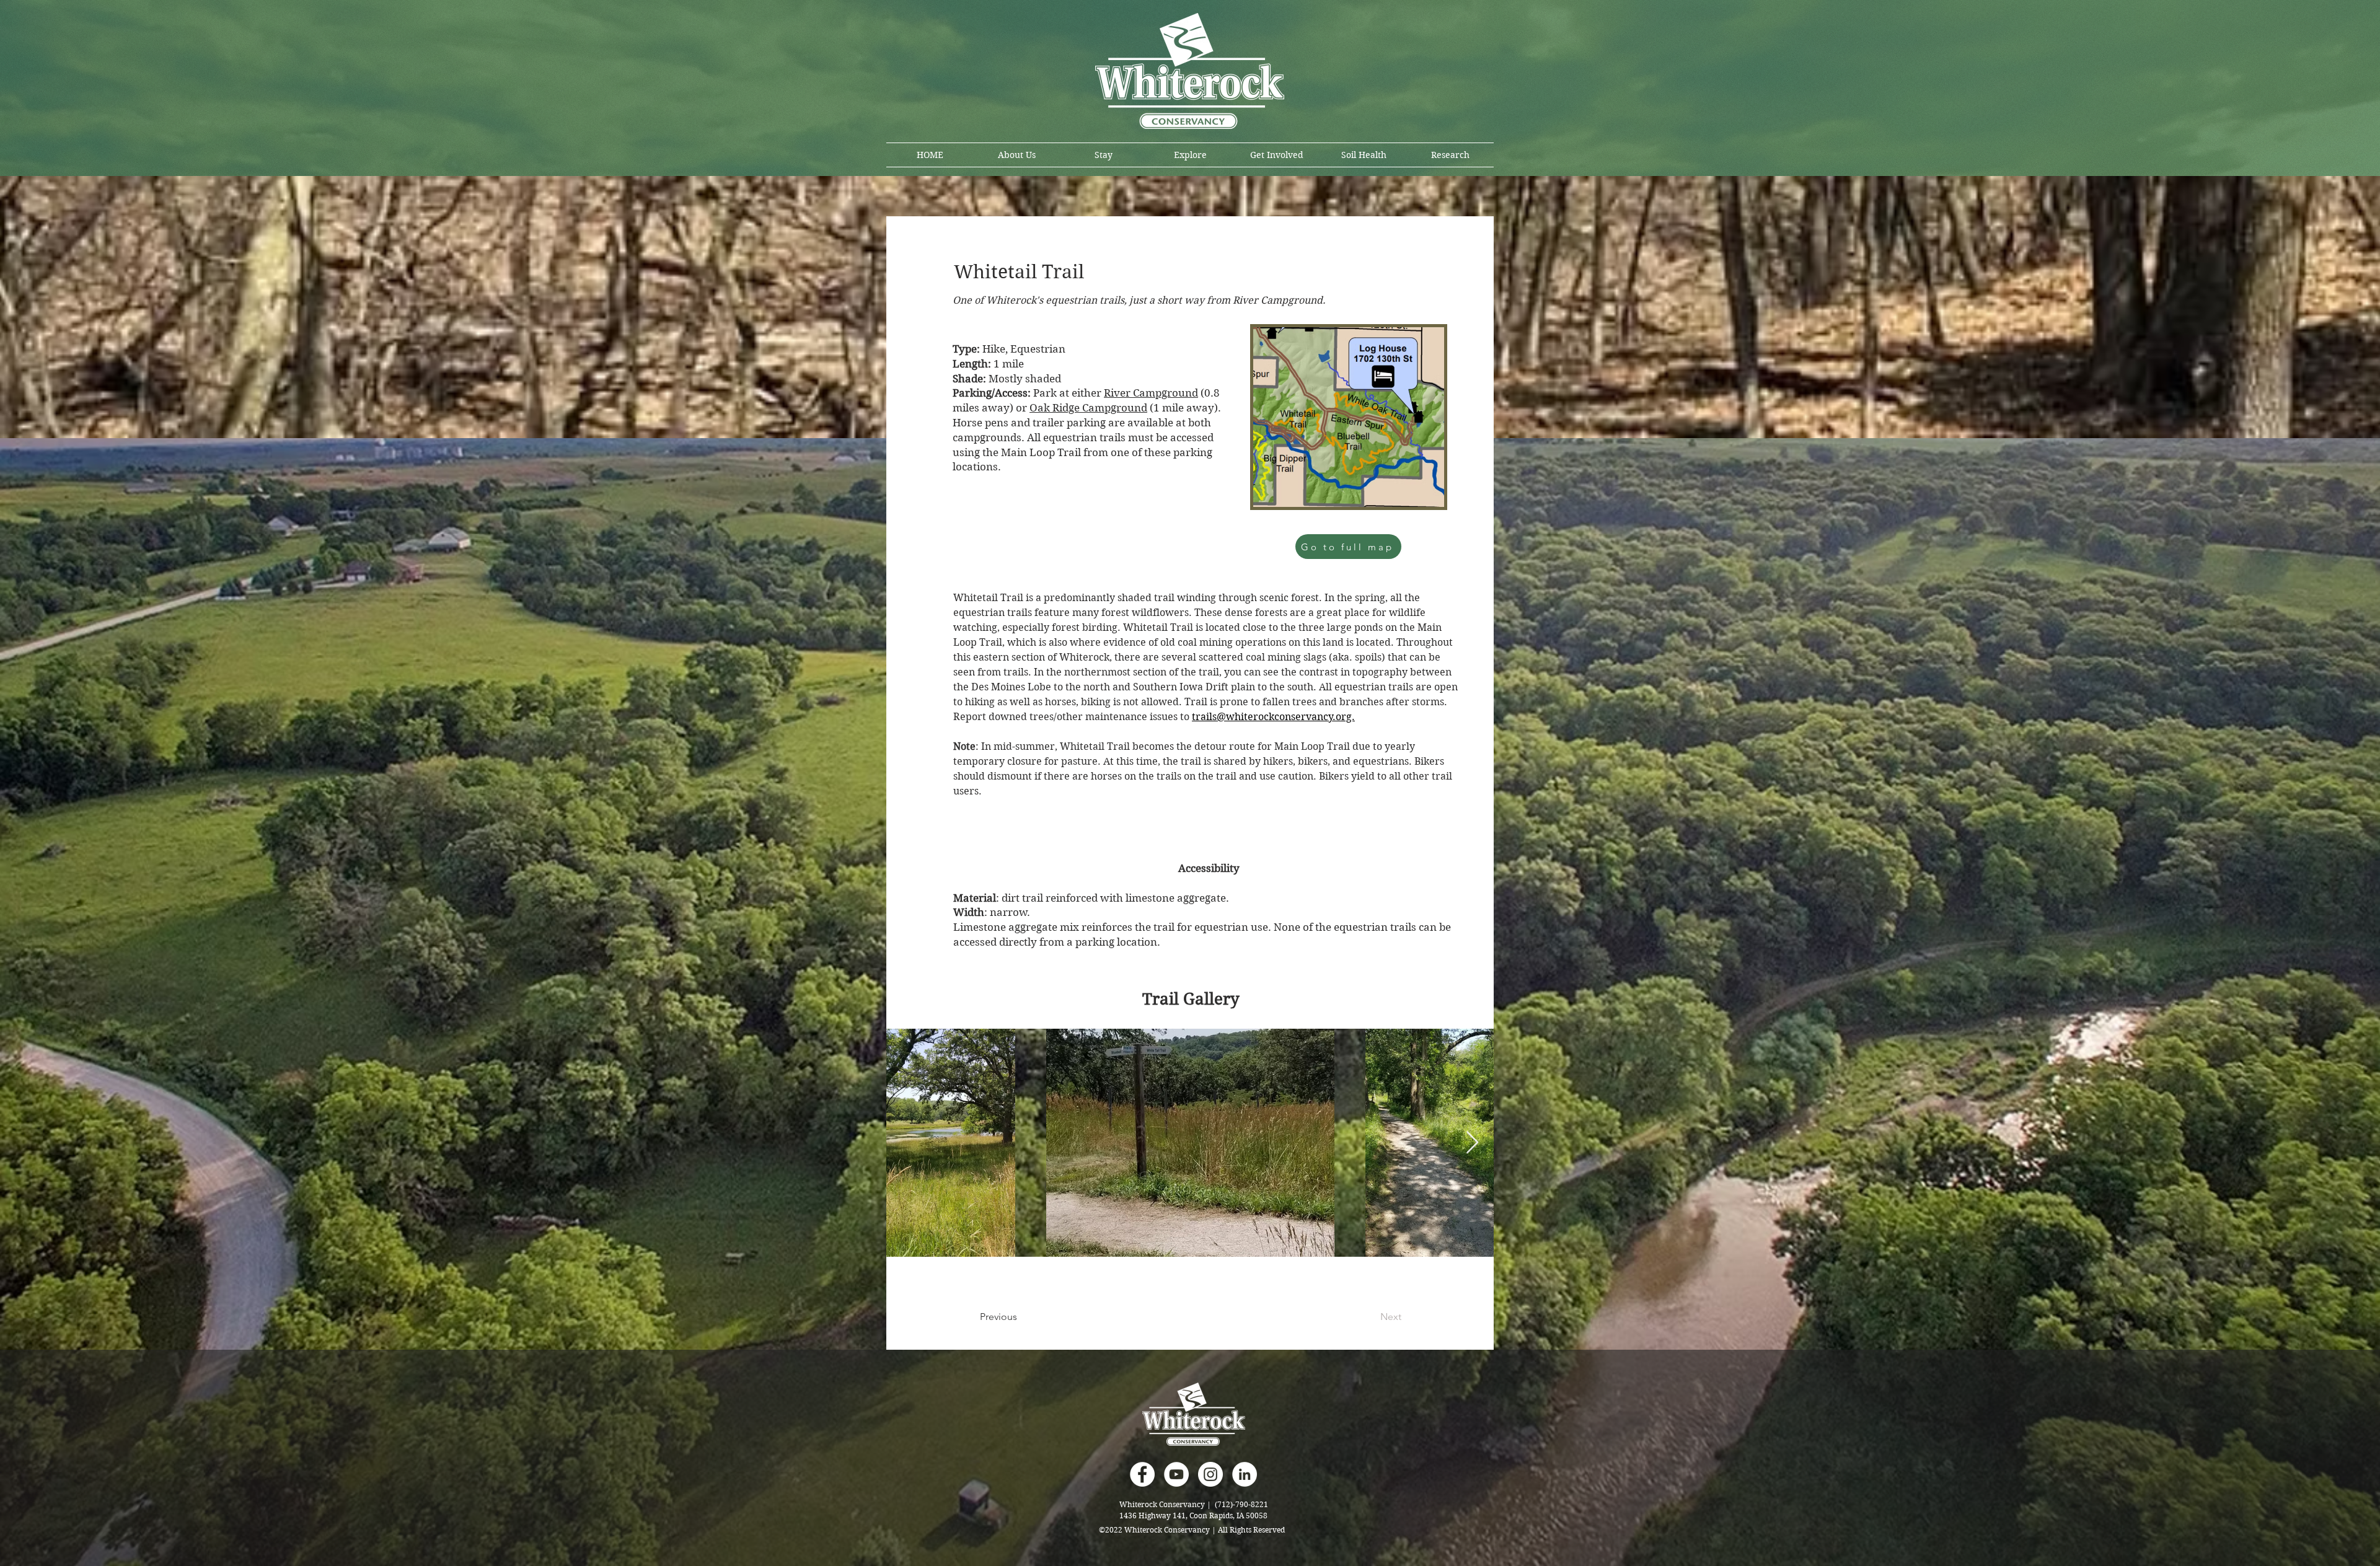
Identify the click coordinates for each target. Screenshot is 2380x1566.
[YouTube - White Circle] (1176, 1474)
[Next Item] (1472, 1143)
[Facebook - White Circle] (1142, 1474)
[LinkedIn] (1245, 1474)
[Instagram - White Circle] (1210, 1474)
